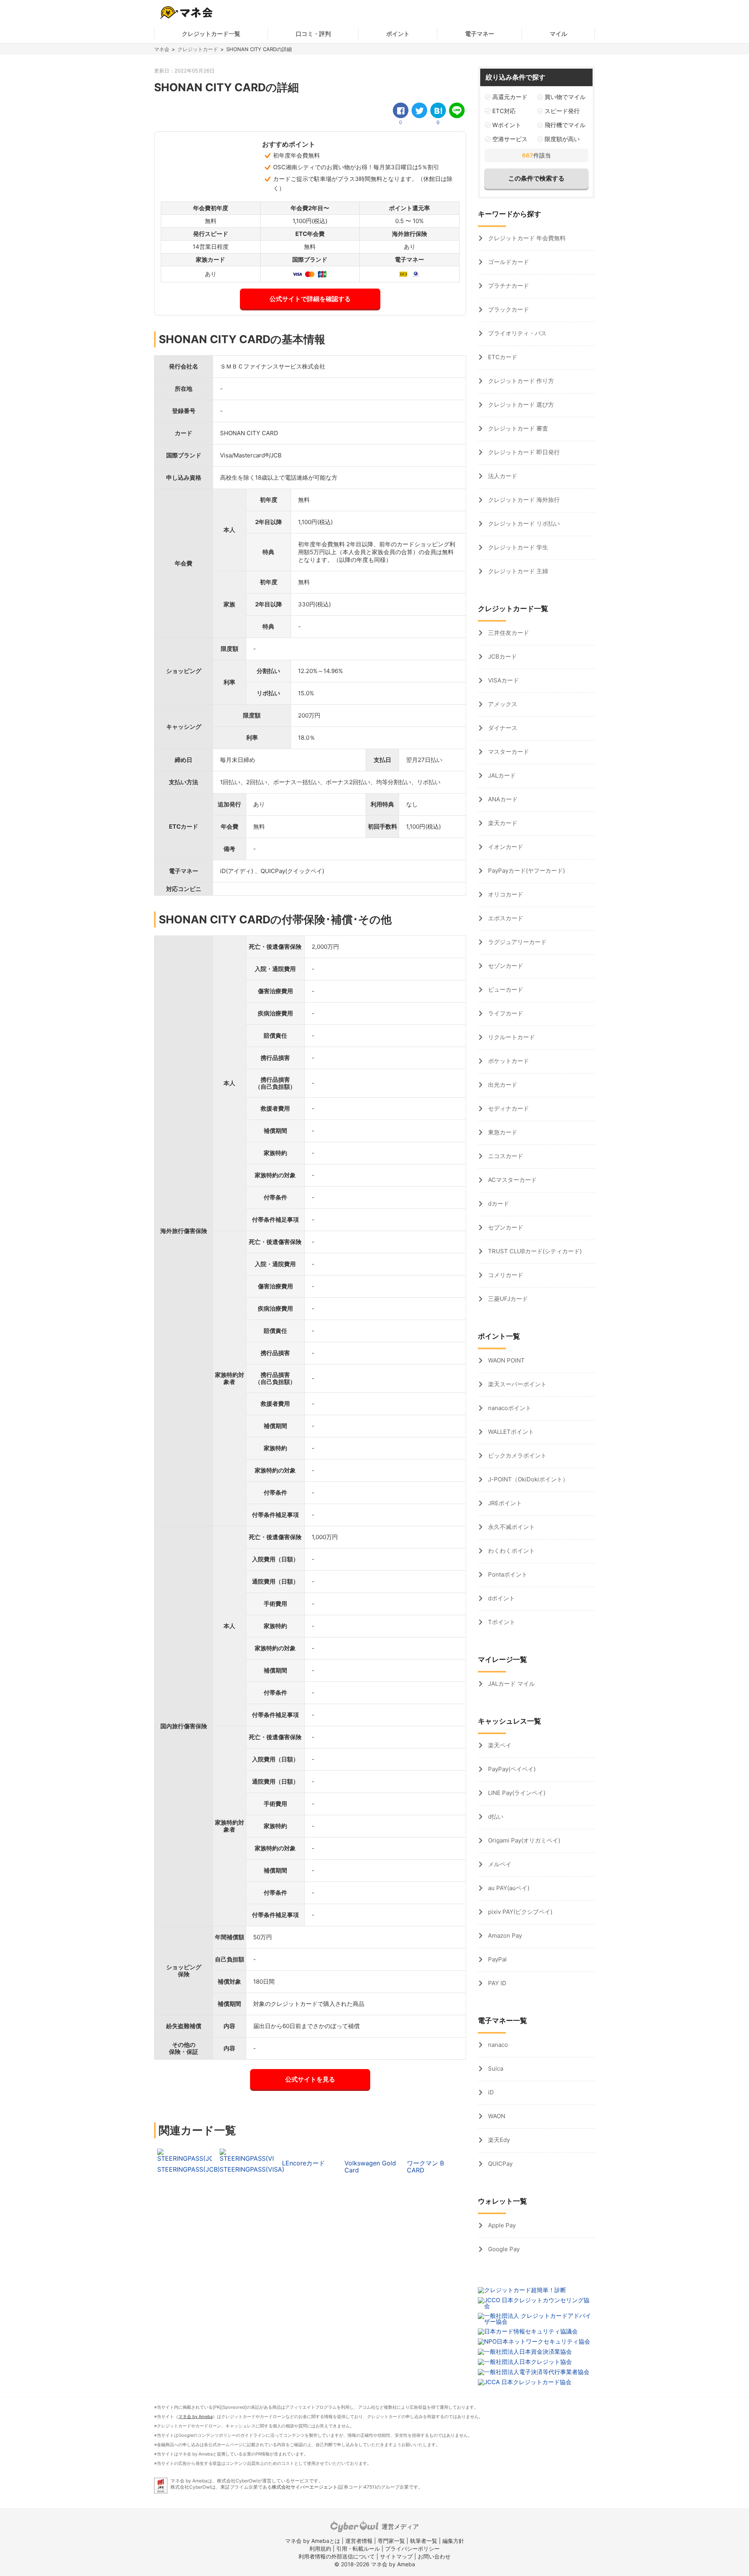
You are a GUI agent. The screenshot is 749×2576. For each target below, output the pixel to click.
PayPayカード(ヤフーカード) (526, 871)
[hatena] (438, 110)
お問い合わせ (434, 2556)
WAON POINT (506, 1360)
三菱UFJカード (507, 1299)
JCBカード (502, 656)
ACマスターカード (512, 1180)
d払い (495, 1817)
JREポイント (504, 1503)
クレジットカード (198, 49)
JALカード (501, 775)
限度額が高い (562, 139)
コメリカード (505, 1275)
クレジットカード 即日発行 (523, 452)
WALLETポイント (510, 1432)
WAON (496, 2116)
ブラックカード (508, 309)
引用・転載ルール (358, 2549)
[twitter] (419, 110)
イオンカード (505, 847)
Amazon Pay (504, 1936)
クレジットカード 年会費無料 (526, 238)
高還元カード (510, 97)
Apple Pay (501, 2225)
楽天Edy (498, 2140)
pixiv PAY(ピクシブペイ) (519, 1912)
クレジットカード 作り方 (520, 381)
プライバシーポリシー (412, 2549)
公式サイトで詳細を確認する (310, 299)
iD (490, 2092)
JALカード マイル (511, 1684)
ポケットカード (508, 1061)
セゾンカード (505, 966)
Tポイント (501, 1622)
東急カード (502, 1132)
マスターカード (508, 752)
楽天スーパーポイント (516, 1384)
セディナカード (508, 1108)
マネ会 (162, 49)
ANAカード (502, 799)
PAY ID (496, 1983)
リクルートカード (511, 1037)
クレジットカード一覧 (211, 34)
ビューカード (505, 989)
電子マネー (480, 34)
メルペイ (499, 1864)
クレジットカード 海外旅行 (523, 500)
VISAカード (503, 680)
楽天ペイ (499, 1745)
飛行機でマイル (565, 125)
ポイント (398, 34)
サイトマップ (396, 2556)
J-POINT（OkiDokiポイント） (527, 1479)
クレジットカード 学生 (517, 547)
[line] (457, 110)
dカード (498, 1204)
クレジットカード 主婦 (517, 571)
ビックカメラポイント (516, 1455)
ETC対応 (504, 111)
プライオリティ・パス (516, 333)
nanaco (497, 2045)
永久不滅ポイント (511, 1527)
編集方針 (453, 2541)
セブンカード (505, 1227)
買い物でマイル (565, 97)
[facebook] (401, 110)
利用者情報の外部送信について (337, 2556)
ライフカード (505, 1013)
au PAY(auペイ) (508, 1888)
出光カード (502, 1085)
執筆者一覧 (424, 2541)
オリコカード (505, 894)
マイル (558, 34)
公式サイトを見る (310, 2079)
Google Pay (503, 2249)
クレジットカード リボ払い (523, 524)
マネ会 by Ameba (195, 2417)
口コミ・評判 (313, 34)
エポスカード (505, 918)
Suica (495, 2068)
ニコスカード (505, 1156)
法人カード (502, 476)
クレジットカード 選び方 (520, 405)
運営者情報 (359, 2541)
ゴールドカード (508, 262)
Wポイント (507, 125)
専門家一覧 (391, 2541)
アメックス (502, 704)
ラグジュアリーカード (516, 942)
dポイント (501, 1598)
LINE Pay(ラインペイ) (516, 1793)
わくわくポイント (511, 1551)
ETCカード (502, 357)
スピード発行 (562, 111)
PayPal (497, 1959)
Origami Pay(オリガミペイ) (523, 1840)
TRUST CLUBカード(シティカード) (534, 1251)
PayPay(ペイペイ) (511, 1769)
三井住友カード (508, 633)
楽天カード (502, 823)
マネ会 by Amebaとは (313, 2541)
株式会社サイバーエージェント (305, 2487)
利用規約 (320, 2549)
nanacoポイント (509, 1408)
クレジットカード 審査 (517, 428)
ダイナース (502, 728)
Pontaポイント (507, 1574)
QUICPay (500, 2164)
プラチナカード (508, 286)
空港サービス (510, 139)
